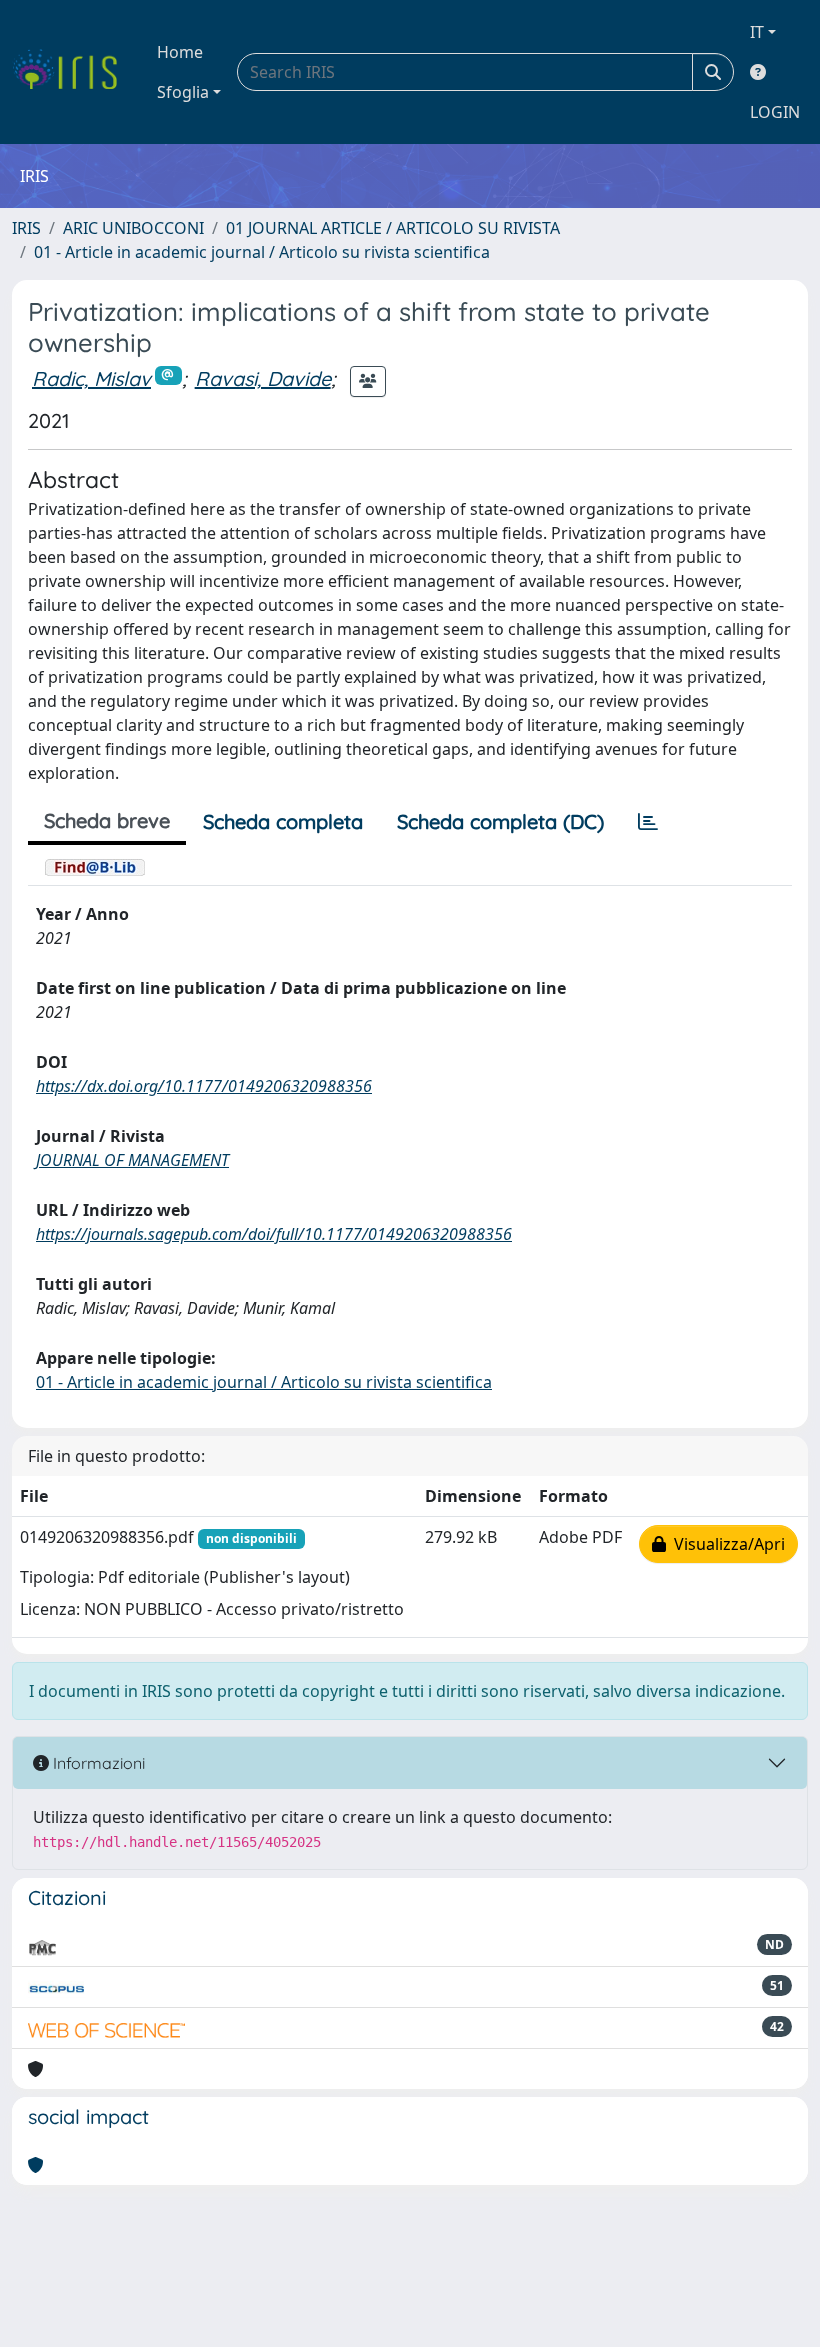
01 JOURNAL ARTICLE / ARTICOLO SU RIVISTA (393, 228)
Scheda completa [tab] (283, 821)
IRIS (26, 228)
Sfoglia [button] (183, 92)
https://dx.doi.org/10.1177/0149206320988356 (204, 1086)
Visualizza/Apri (725, 1544)
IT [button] (757, 32)
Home (180, 52)
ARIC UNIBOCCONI (133, 228)
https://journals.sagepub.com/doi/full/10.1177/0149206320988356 (274, 1234)
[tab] (648, 822)
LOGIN (775, 112)
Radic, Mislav (91, 378)
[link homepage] (72, 72)
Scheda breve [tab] (107, 820)
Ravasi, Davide (263, 378)
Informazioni (97, 1763)
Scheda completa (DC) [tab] (500, 821)
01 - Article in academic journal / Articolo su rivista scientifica (262, 252)
